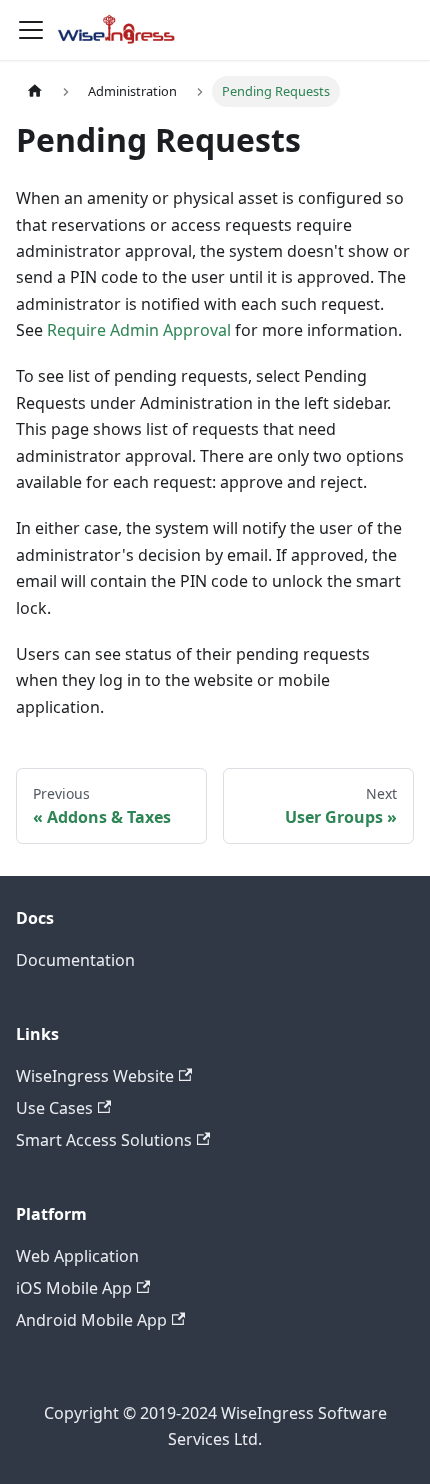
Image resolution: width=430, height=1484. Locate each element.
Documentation (75, 960)
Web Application (77, 1256)
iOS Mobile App (74, 1288)
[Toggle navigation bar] (31, 30)
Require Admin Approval (139, 330)
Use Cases (54, 1108)
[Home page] (35, 91)
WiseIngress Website (95, 1076)
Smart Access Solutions (104, 1140)
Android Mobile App (91, 1320)
